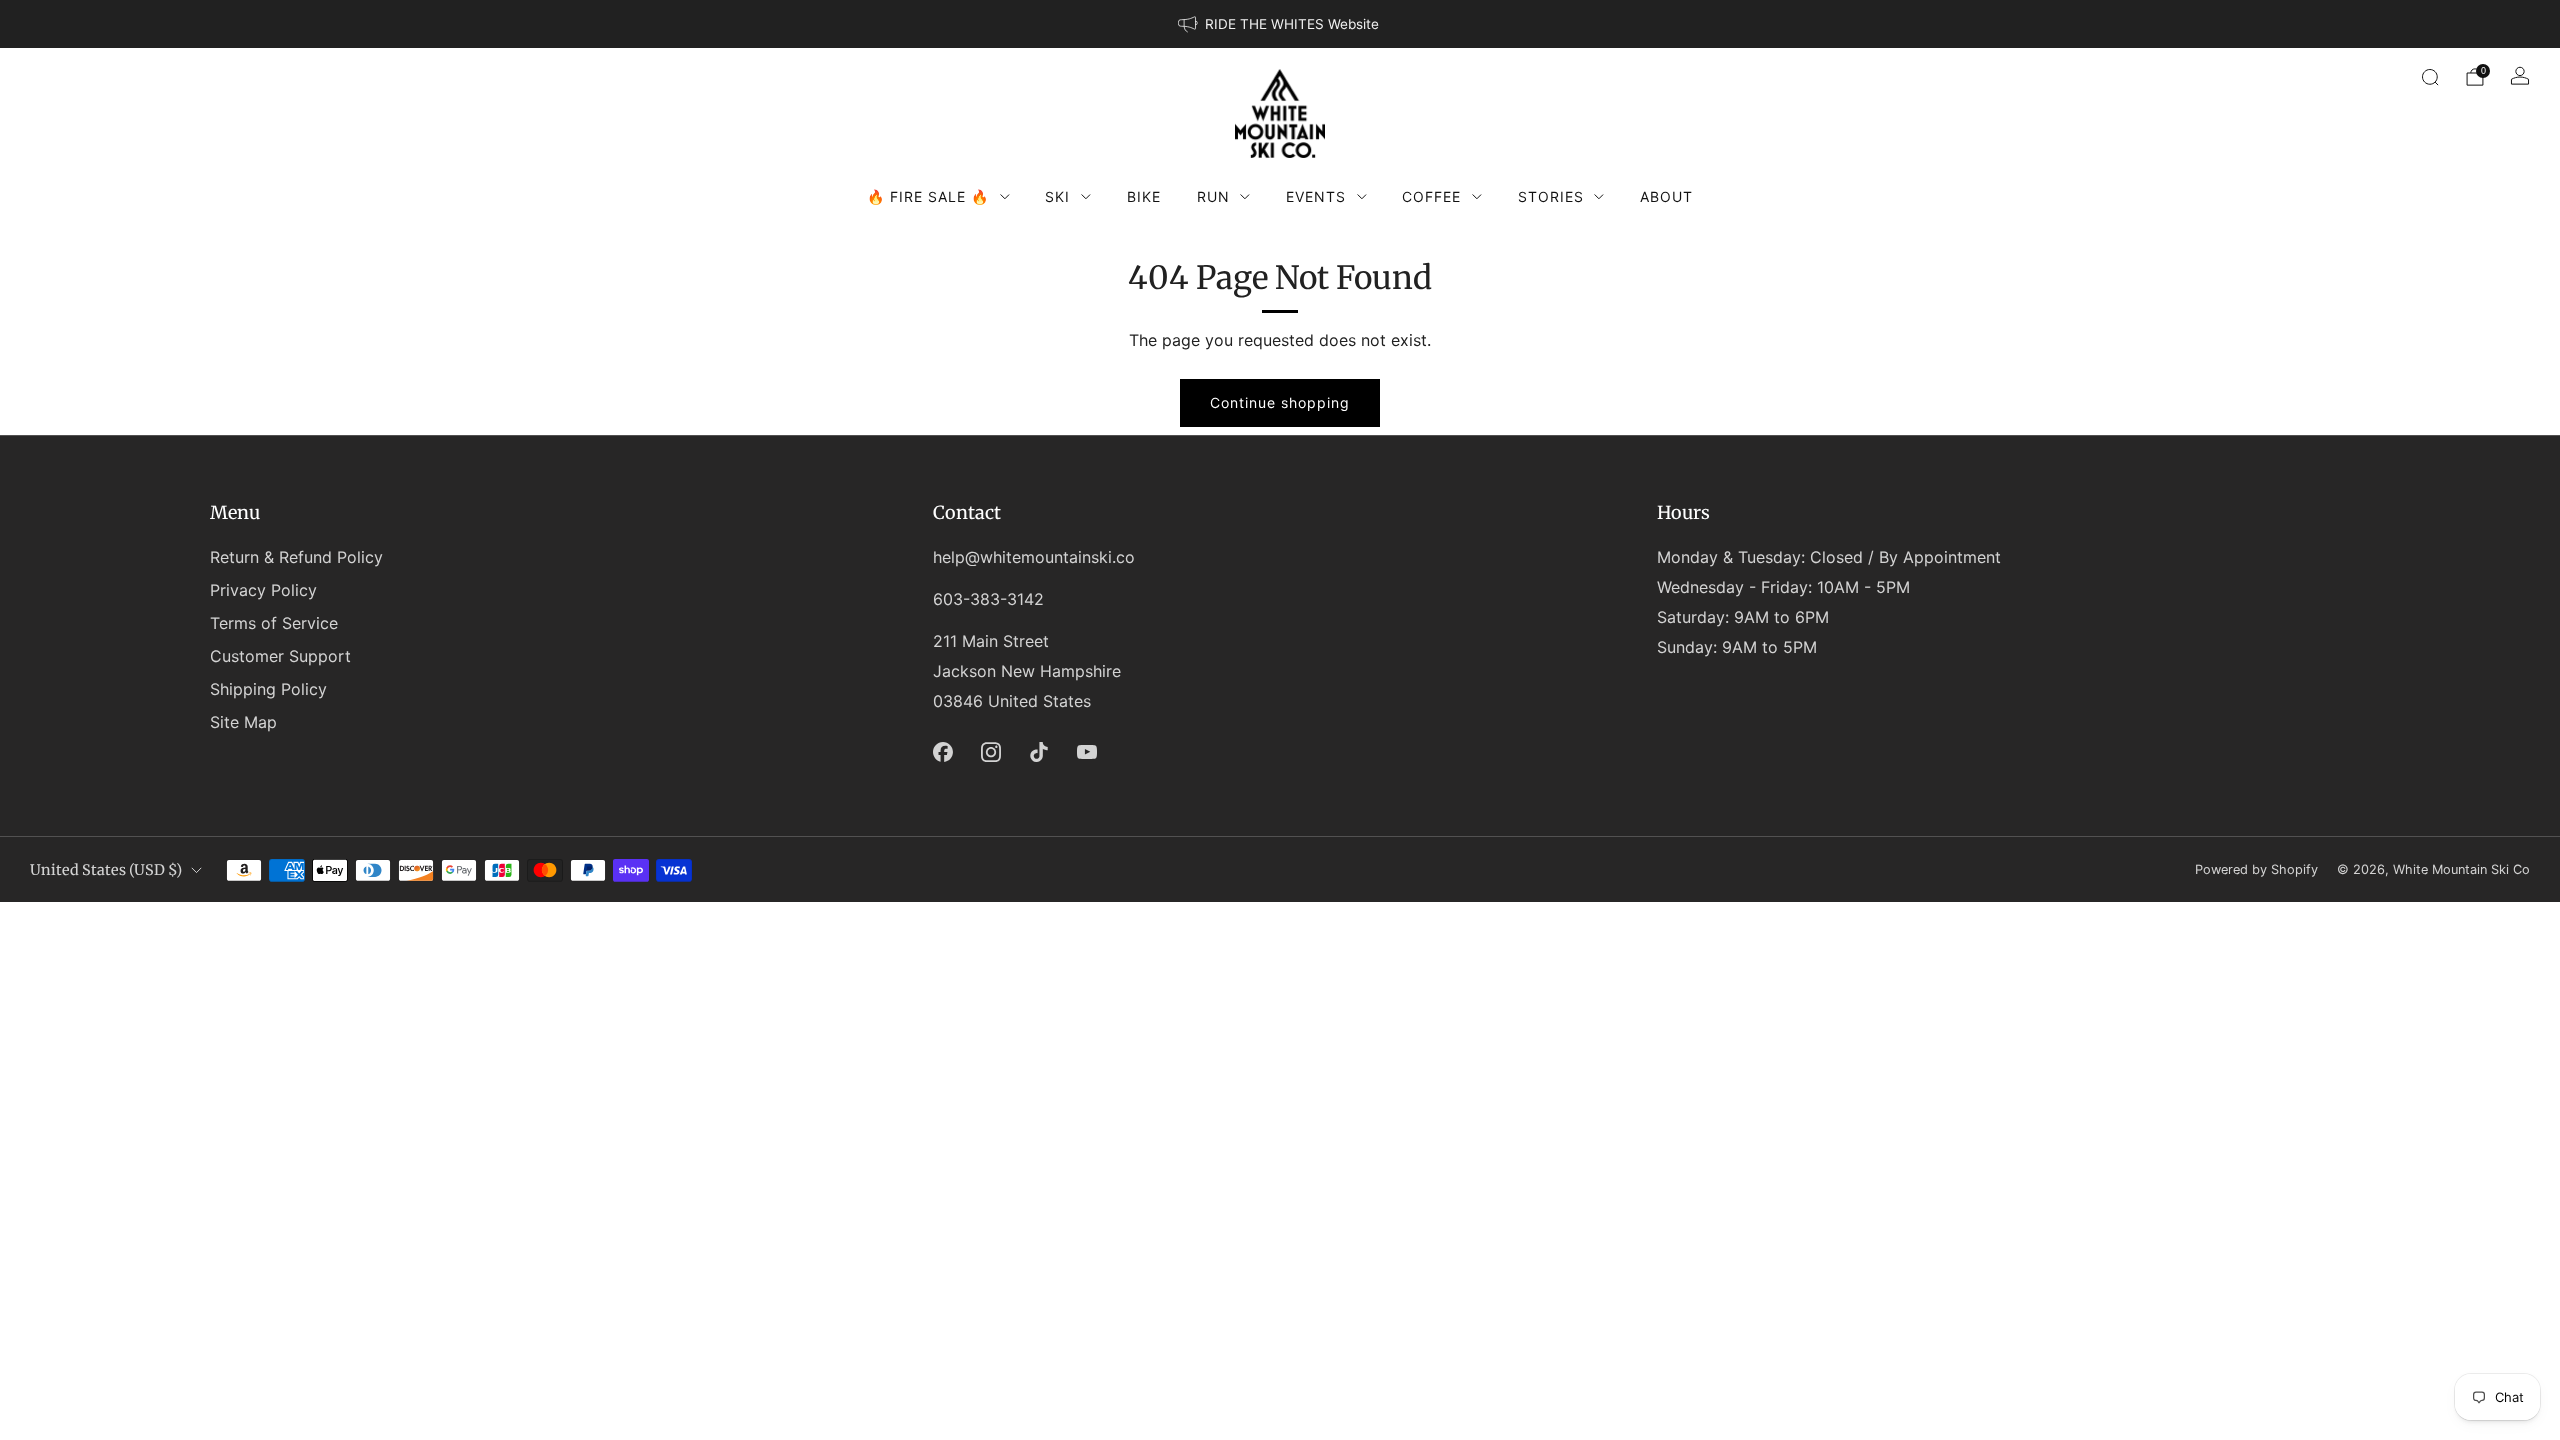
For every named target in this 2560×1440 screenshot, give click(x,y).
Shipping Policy (268, 689)
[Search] (2430, 77)
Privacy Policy (263, 590)
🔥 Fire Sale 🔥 (928, 196)
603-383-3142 (988, 599)
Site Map (243, 722)
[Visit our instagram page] (991, 752)
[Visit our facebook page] (943, 752)
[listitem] (1280, 24)
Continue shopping (1280, 402)
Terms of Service (274, 623)
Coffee (1431, 196)
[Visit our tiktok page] (1039, 752)
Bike (1144, 196)
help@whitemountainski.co (1034, 557)
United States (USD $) (106, 870)
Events (1316, 196)
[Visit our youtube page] (1087, 752)
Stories (1551, 196)
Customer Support (280, 656)
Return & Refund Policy (296, 557)
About (1666, 196)
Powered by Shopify (2256, 869)
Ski (1057, 196)
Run (1213, 196)
